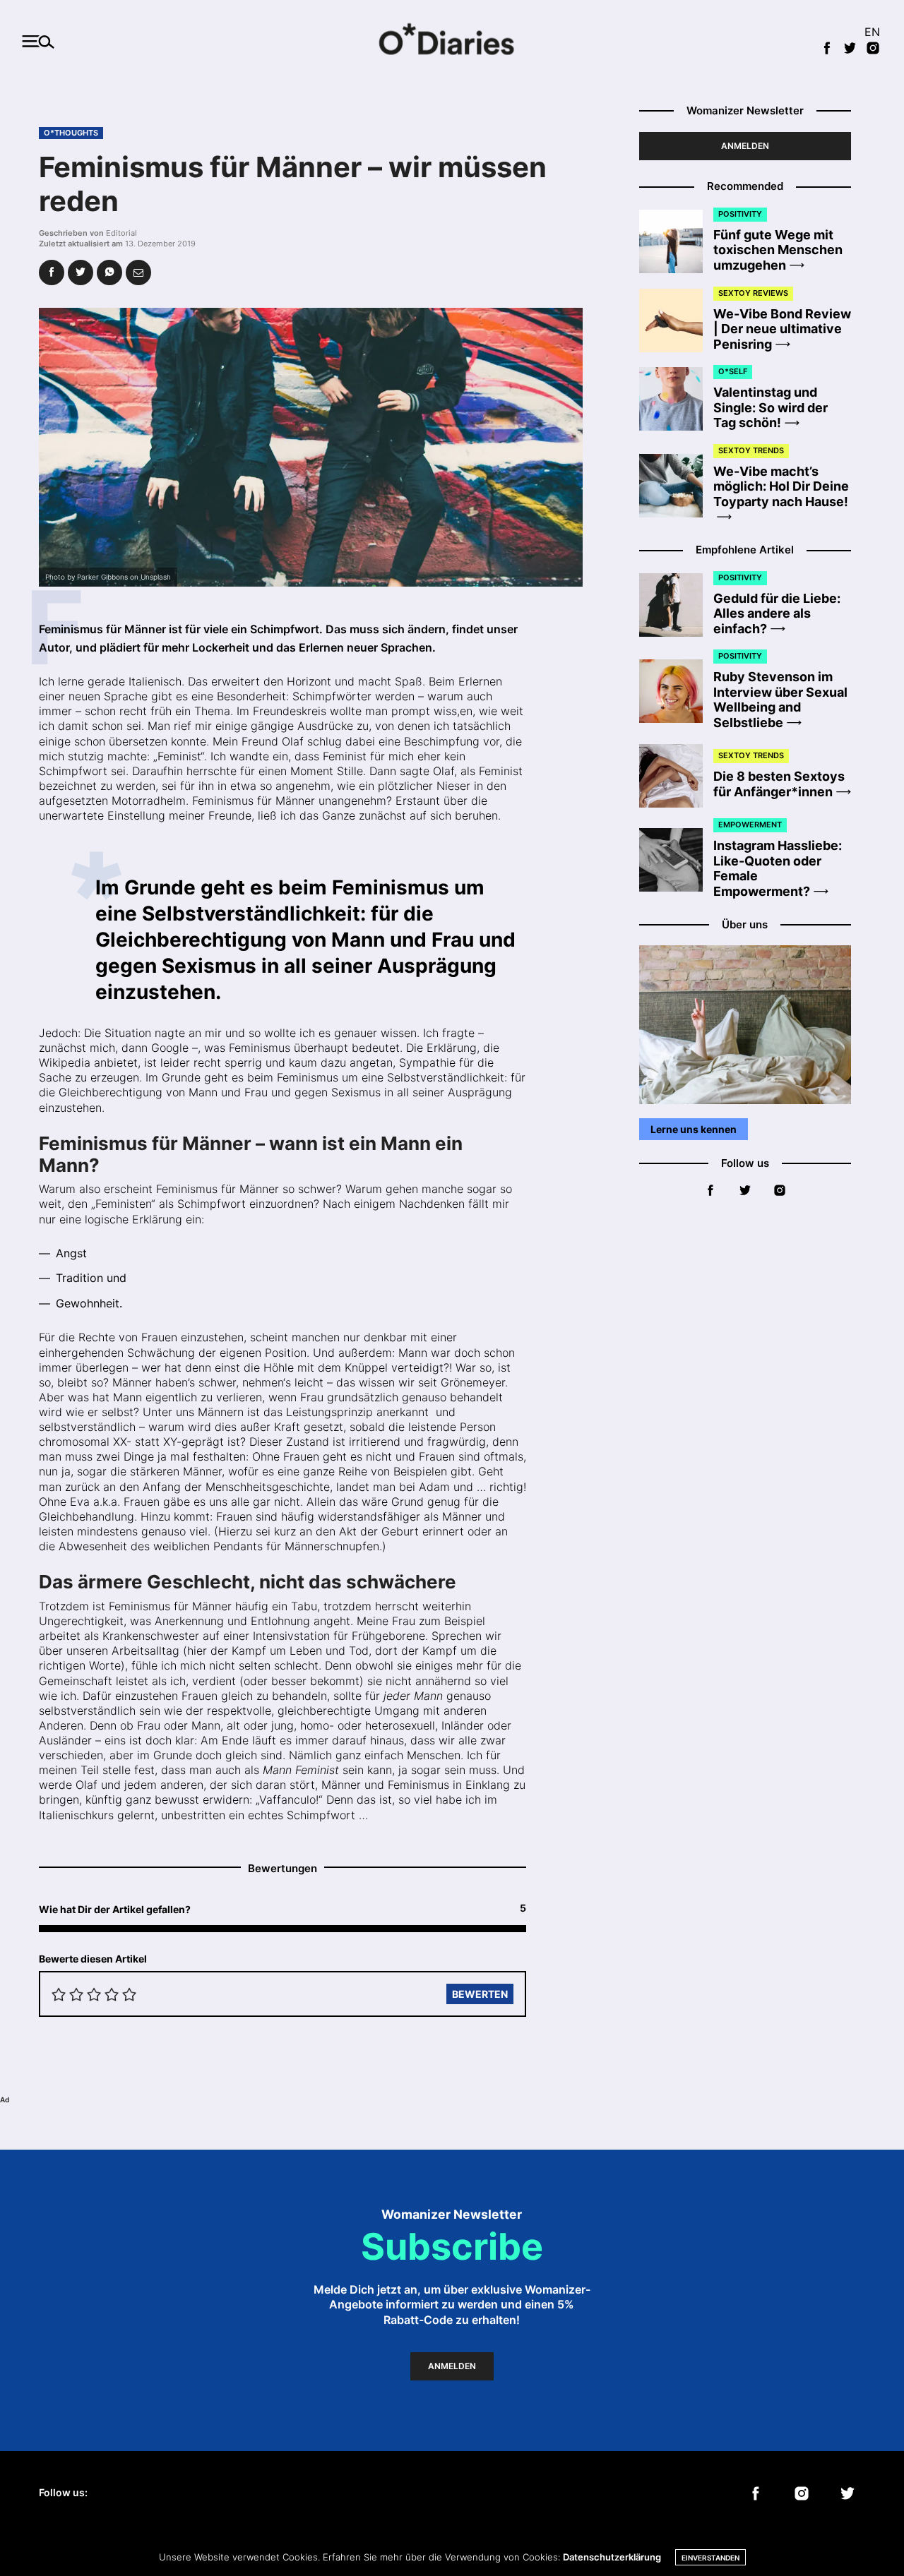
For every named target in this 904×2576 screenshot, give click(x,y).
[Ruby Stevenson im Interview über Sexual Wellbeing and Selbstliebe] (676, 691)
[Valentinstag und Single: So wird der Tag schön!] (676, 399)
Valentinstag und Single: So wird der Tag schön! (771, 408)
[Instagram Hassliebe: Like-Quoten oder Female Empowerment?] (676, 860)
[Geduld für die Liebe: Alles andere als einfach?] (676, 605)
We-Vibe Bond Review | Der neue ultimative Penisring (782, 329)
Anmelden (745, 146)
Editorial (121, 233)
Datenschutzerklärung (612, 2557)
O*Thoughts (71, 133)
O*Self (733, 372)
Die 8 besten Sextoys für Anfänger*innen (779, 784)
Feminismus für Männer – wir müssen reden (293, 184)
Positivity (740, 214)
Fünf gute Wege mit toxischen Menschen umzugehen (778, 250)
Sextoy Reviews (753, 293)
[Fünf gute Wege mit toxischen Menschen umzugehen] (676, 241)
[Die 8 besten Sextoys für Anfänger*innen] (676, 776)
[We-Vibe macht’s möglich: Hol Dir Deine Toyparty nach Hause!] (676, 486)
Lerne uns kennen (694, 1129)
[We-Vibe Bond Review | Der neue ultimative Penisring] (676, 320)
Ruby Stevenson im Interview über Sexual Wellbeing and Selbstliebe (780, 700)
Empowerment (750, 825)
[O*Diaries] (452, 41)
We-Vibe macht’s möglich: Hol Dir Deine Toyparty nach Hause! (781, 486)
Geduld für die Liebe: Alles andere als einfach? (777, 613)
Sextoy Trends (751, 450)
